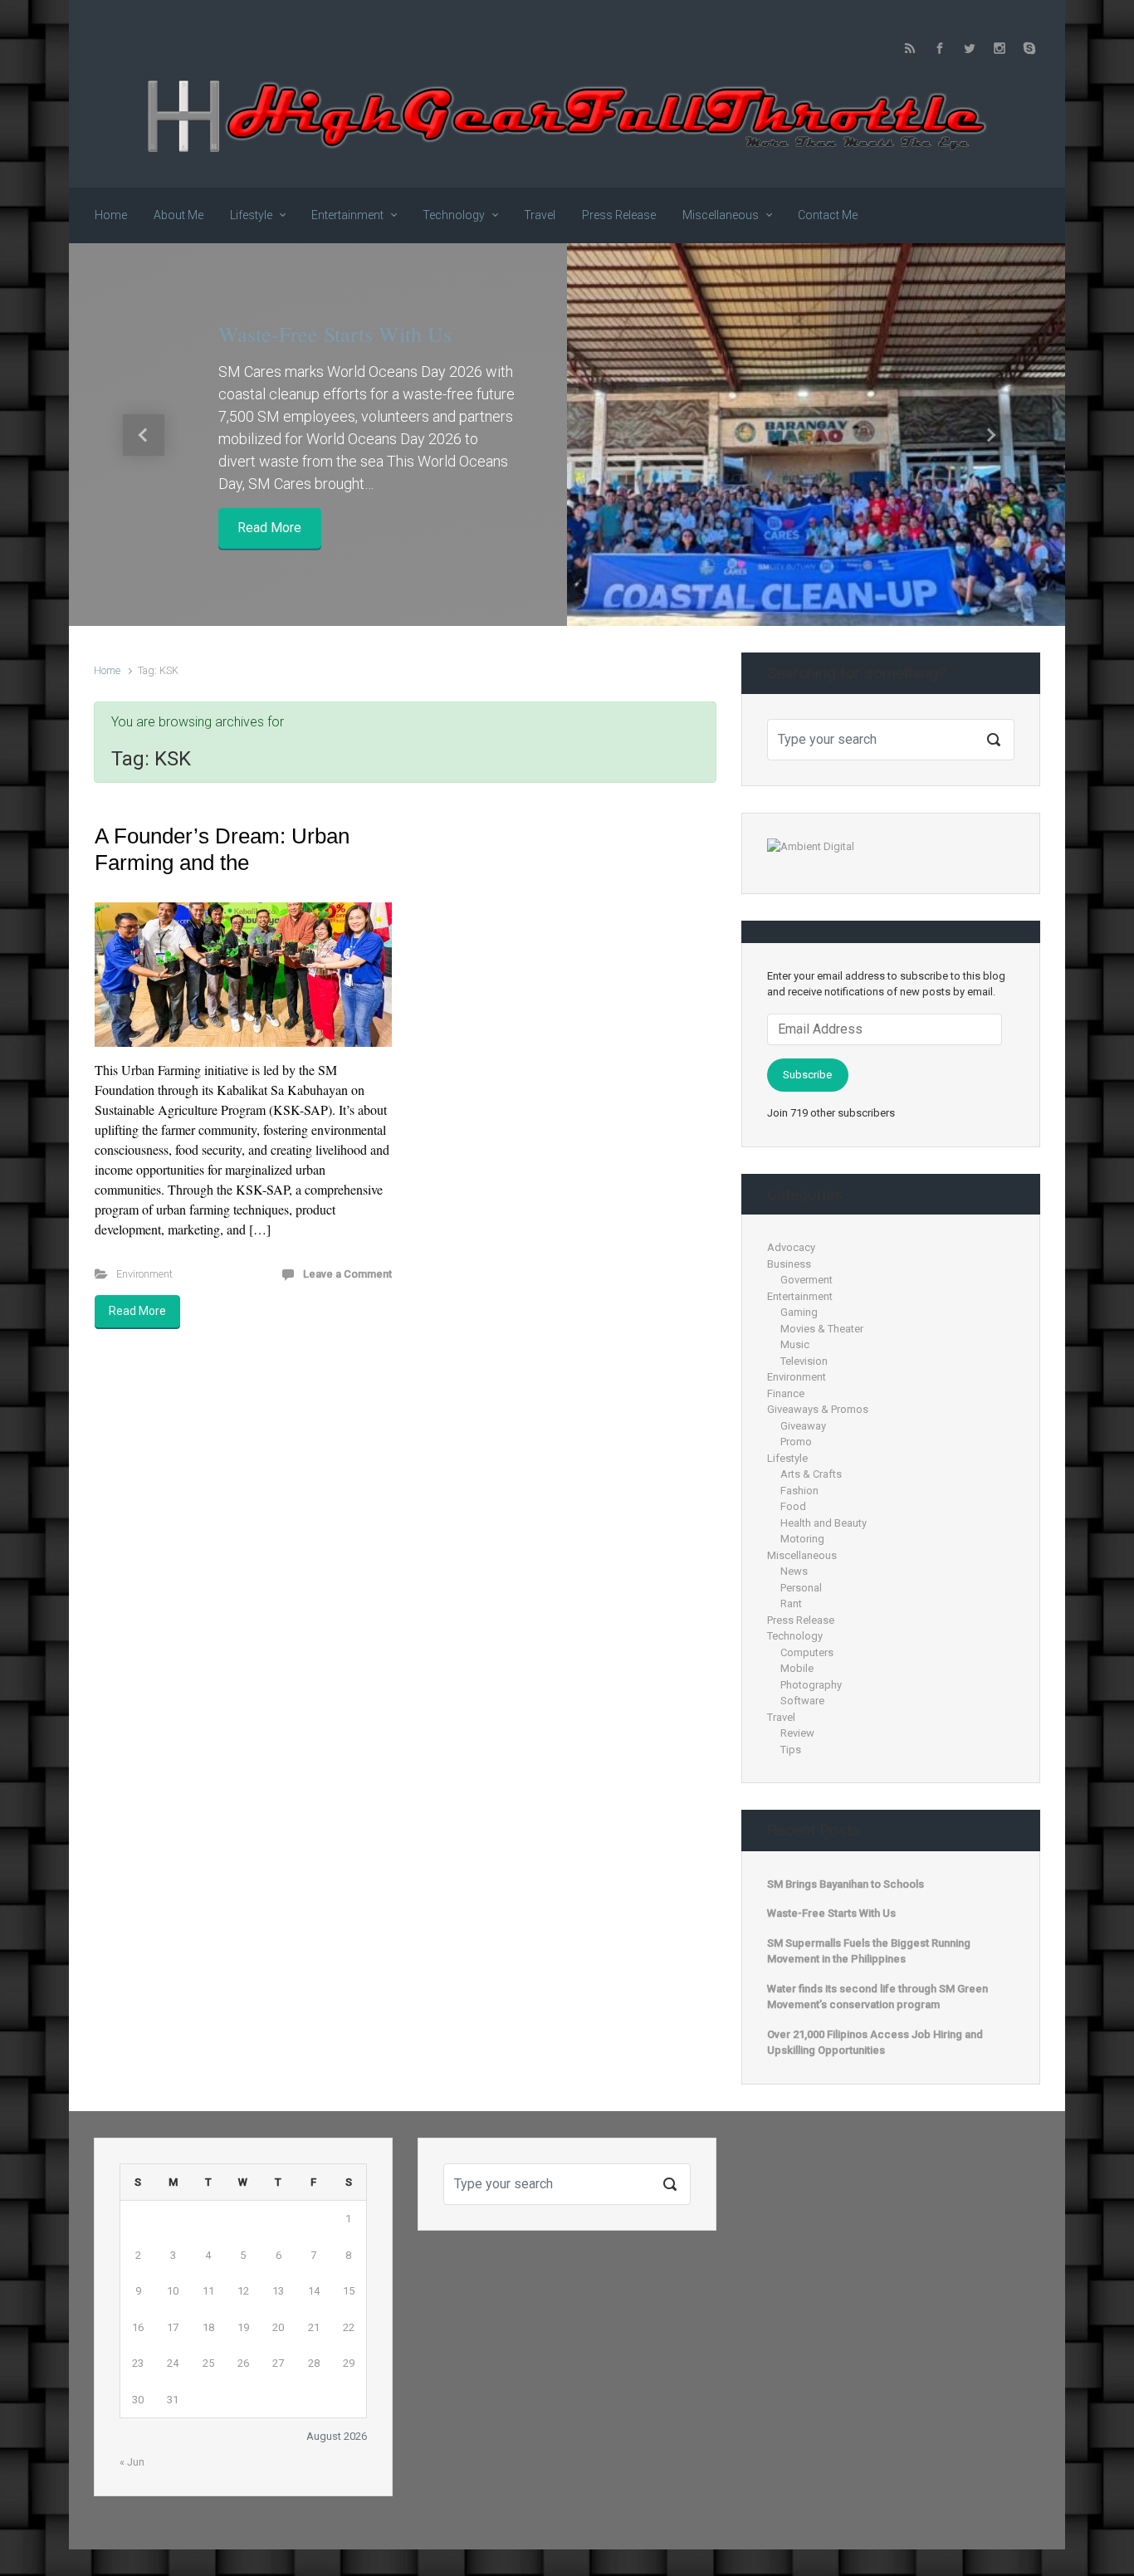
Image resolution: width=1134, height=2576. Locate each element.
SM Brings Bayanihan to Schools (846, 1884)
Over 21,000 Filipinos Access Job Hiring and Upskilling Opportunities (875, 2043)
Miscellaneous (802, 1555)
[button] (144, 435)
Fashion (799, 1491)
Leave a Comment (347, 1274)
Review (797, 1733)
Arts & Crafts (811, 1474)
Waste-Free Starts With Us (335, 334)
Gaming (799, 1312)
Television (804, 1361)
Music (795, 1344)
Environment (144, 1274)
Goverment (807, 1280)
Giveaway (803, 1426)
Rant (791, 1603)
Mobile (797, 1668)
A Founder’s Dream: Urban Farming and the (222, 849)
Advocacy (791, 1247)
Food (793, 1506)
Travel (781, 1717)
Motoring (802, 1539)
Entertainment (800, 1296)
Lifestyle (787, 1458)
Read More (269, 528)
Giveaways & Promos (818, 1409)
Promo (796, 1442)
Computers (807, 1652)
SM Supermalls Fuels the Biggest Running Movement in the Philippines (869, 1951)
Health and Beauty (824, 1523)
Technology (795, 1636)
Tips (791, 1750)
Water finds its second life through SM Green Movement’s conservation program (877, 1997)
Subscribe (807, 1075)
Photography (811, 1685)
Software (802, 1701)
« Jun (132, 2462)
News (794, 1571)
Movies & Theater (822, 1329)
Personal (801, 1588)
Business (789, 1264)
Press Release (801, 1620)
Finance (786, 1393)
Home (107, 670)
